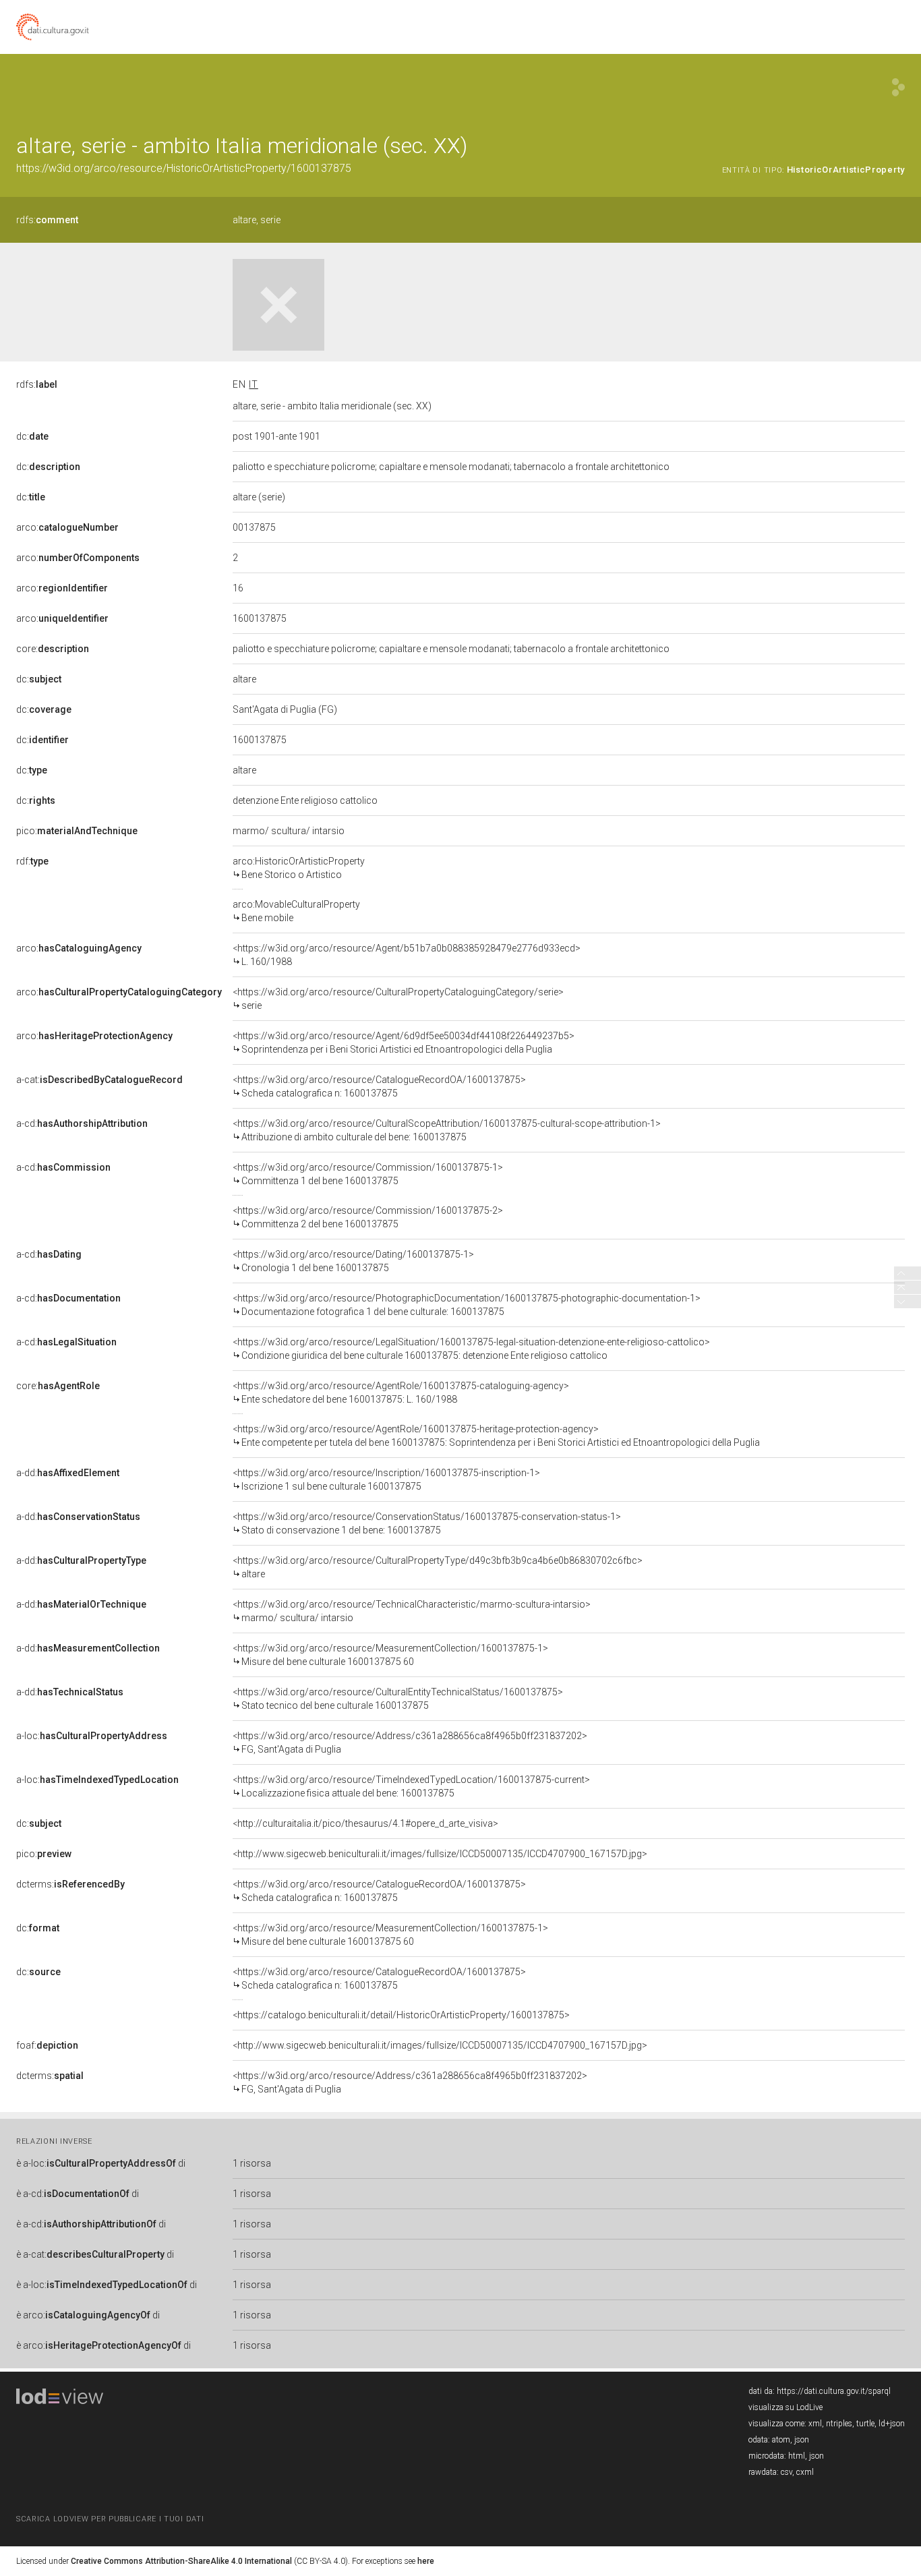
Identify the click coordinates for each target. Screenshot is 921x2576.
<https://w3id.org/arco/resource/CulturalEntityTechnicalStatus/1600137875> (398, 1699)
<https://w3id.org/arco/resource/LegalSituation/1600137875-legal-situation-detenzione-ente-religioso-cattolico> (471, 1349)
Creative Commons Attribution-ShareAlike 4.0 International (181, 2561)
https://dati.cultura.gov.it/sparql (834, 2391)
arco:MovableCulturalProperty (296, 911)
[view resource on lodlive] (898, 87)
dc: (32, 436)
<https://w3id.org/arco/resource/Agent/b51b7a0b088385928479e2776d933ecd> (407, 955)
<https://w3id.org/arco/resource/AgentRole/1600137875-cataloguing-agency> (401, 1393)
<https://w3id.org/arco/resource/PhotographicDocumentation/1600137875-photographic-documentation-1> (467, 1305)
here (426, 2561)
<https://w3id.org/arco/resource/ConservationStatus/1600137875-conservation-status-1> (427, 1523)
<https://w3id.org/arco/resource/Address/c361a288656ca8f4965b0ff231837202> (410, 1743)
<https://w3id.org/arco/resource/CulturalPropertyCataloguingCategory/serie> (398, 999)
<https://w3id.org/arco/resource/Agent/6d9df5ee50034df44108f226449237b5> (404, 1043)
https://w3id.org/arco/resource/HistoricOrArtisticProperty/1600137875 (184, 168)
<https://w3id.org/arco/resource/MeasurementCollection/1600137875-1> (390, 1655)
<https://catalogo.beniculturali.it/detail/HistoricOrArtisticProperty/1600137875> (401, 2015)
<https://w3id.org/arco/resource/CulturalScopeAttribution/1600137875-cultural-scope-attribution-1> (447, 1130)
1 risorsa (252, 2163)
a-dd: (68, 1473)
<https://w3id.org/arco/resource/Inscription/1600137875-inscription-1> (386, 1480)
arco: (67, 527)
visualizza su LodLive (785, 2407)
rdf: (32, 861)
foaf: (47, 2045)
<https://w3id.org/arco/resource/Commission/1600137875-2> (368, 1217)
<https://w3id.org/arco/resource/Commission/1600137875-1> (368, 1174)
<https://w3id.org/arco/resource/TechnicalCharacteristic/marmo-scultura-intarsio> (412, 1611)
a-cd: (82, 1123)
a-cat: (99, 1080)
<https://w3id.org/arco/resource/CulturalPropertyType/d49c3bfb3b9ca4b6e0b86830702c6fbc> (438, 1567)
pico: (77, 831)
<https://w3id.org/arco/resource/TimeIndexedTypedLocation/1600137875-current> (411, 1786)
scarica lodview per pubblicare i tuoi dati (110, 2519)
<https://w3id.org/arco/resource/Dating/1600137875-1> (353, 1261)
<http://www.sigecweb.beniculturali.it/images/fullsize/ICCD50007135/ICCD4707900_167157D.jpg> (440, 1854)
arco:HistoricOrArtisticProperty (299, 868)
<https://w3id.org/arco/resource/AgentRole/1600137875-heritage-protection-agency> (496, 1436)
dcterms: (70, 1884)
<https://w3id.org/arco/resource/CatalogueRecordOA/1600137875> (379, 1086)
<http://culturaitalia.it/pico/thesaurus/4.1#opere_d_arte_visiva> (365, 1823)
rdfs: (47, 220)
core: (53, 649)
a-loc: (92, 1736)
